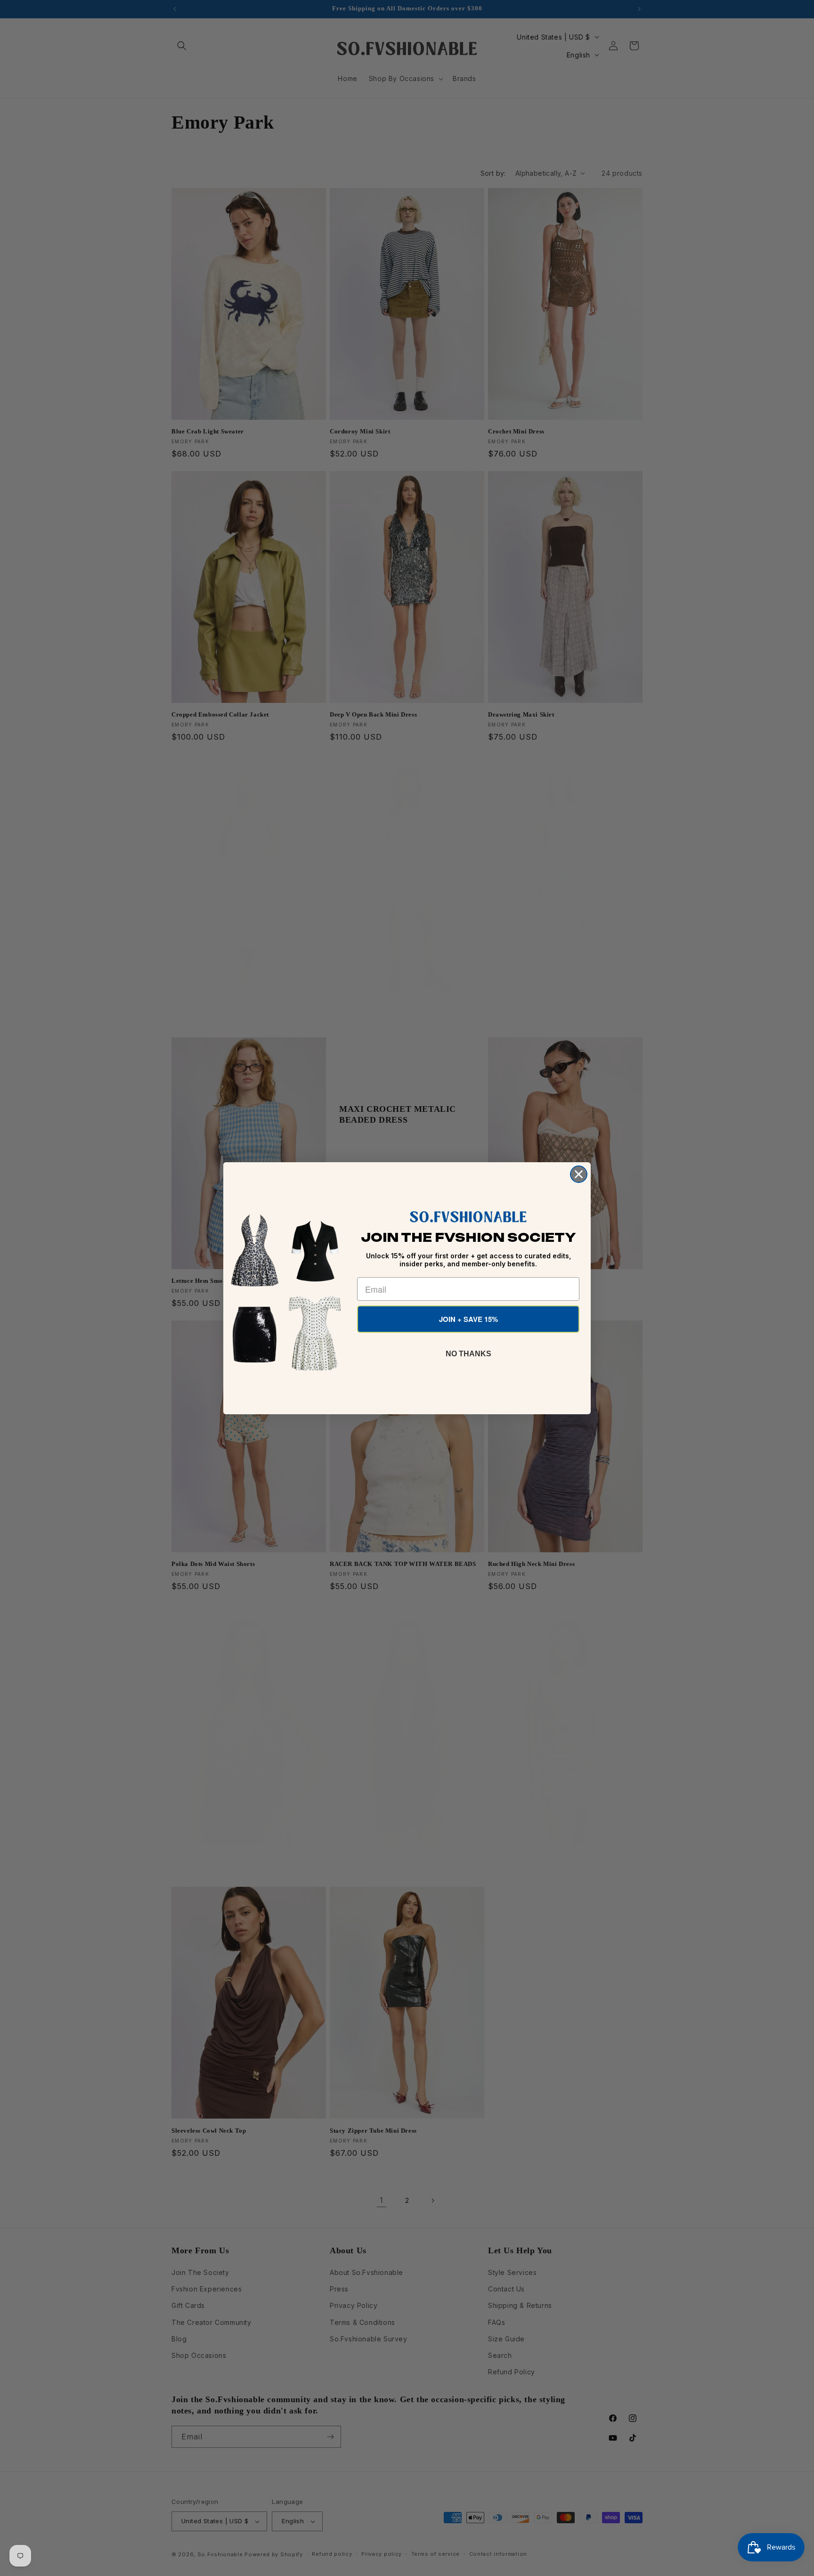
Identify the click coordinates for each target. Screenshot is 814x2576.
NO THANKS (468, 1354)
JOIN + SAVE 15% (468, 1319)
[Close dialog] (579, 1174)
